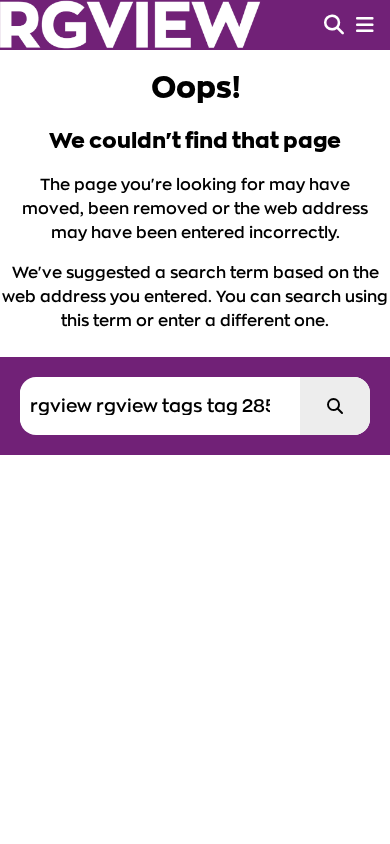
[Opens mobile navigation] (365, 25)
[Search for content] (335, 406)
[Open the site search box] (334, 25)
